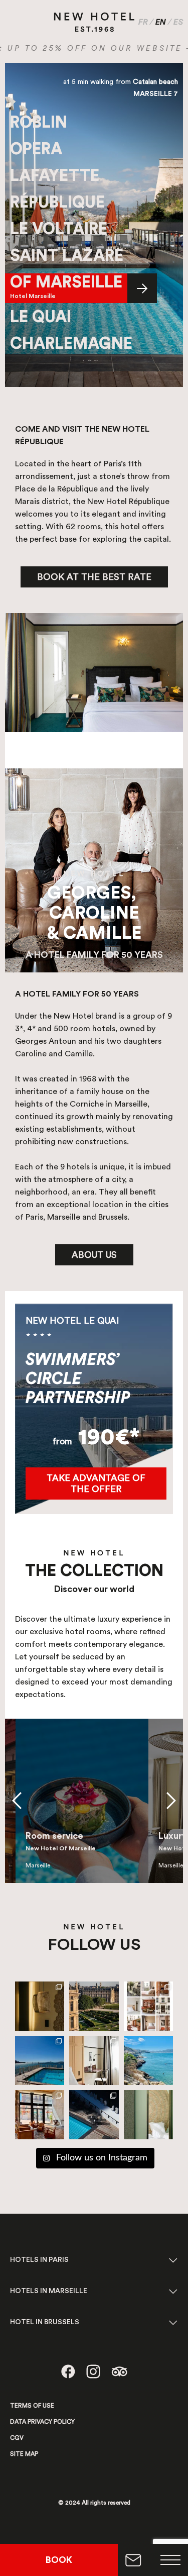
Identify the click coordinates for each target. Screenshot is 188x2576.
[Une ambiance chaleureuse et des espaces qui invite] (148, 2006)
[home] (94, 21)
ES (178, 22)
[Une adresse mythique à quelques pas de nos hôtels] (40, 2060)
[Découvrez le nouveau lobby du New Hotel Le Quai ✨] (40, 2115)
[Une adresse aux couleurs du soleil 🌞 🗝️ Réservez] (40, 2006)
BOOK (59, 2560)
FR (143, 22)
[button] (17, 1801)
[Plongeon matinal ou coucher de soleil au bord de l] (94, 2115)
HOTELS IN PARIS (39, 2260)
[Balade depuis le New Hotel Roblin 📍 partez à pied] (94, 2006)
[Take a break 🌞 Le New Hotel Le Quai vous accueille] (148, 2115)
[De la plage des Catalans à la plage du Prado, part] (148, 2060)
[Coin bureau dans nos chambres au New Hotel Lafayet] (94, 2060)
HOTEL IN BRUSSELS (45, 2322)
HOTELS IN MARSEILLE (49, 2291)
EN (161, 22)
